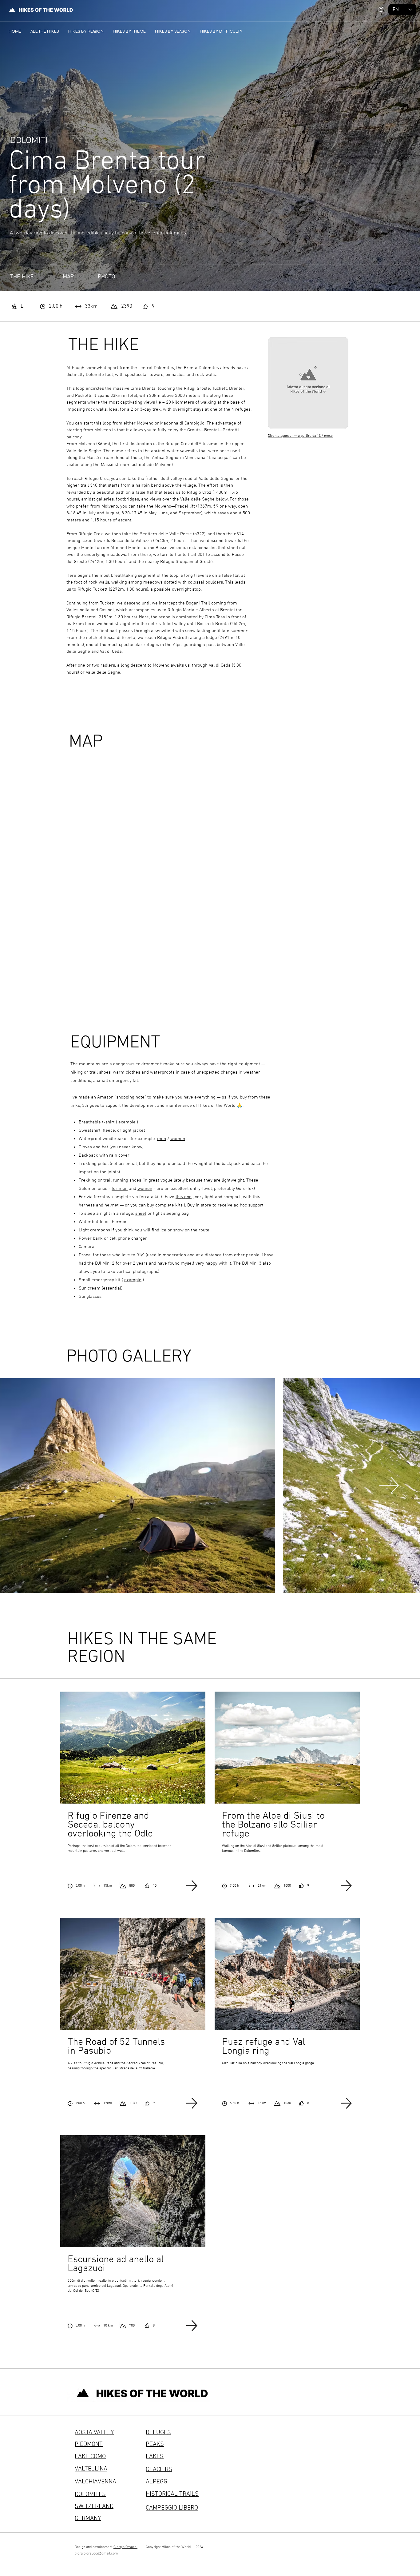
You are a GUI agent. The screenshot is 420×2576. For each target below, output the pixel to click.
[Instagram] (381, 9)
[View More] (133, 1787)
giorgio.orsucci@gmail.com (96, 2554)
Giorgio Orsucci (125, 2547)
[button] (86, 31)
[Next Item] (389, 1485)
